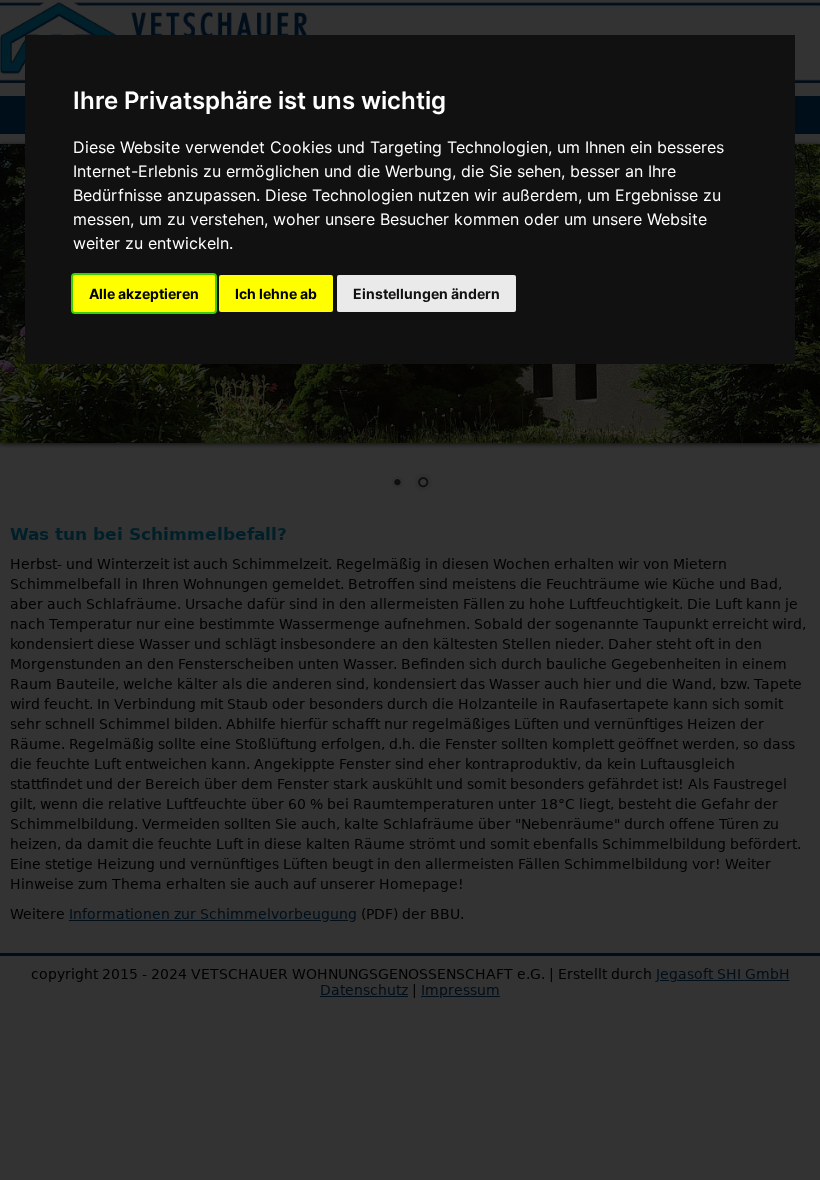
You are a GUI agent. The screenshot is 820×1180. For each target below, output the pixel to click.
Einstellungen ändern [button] (426, 293)
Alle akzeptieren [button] (144, 293)
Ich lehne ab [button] (276, 293)
